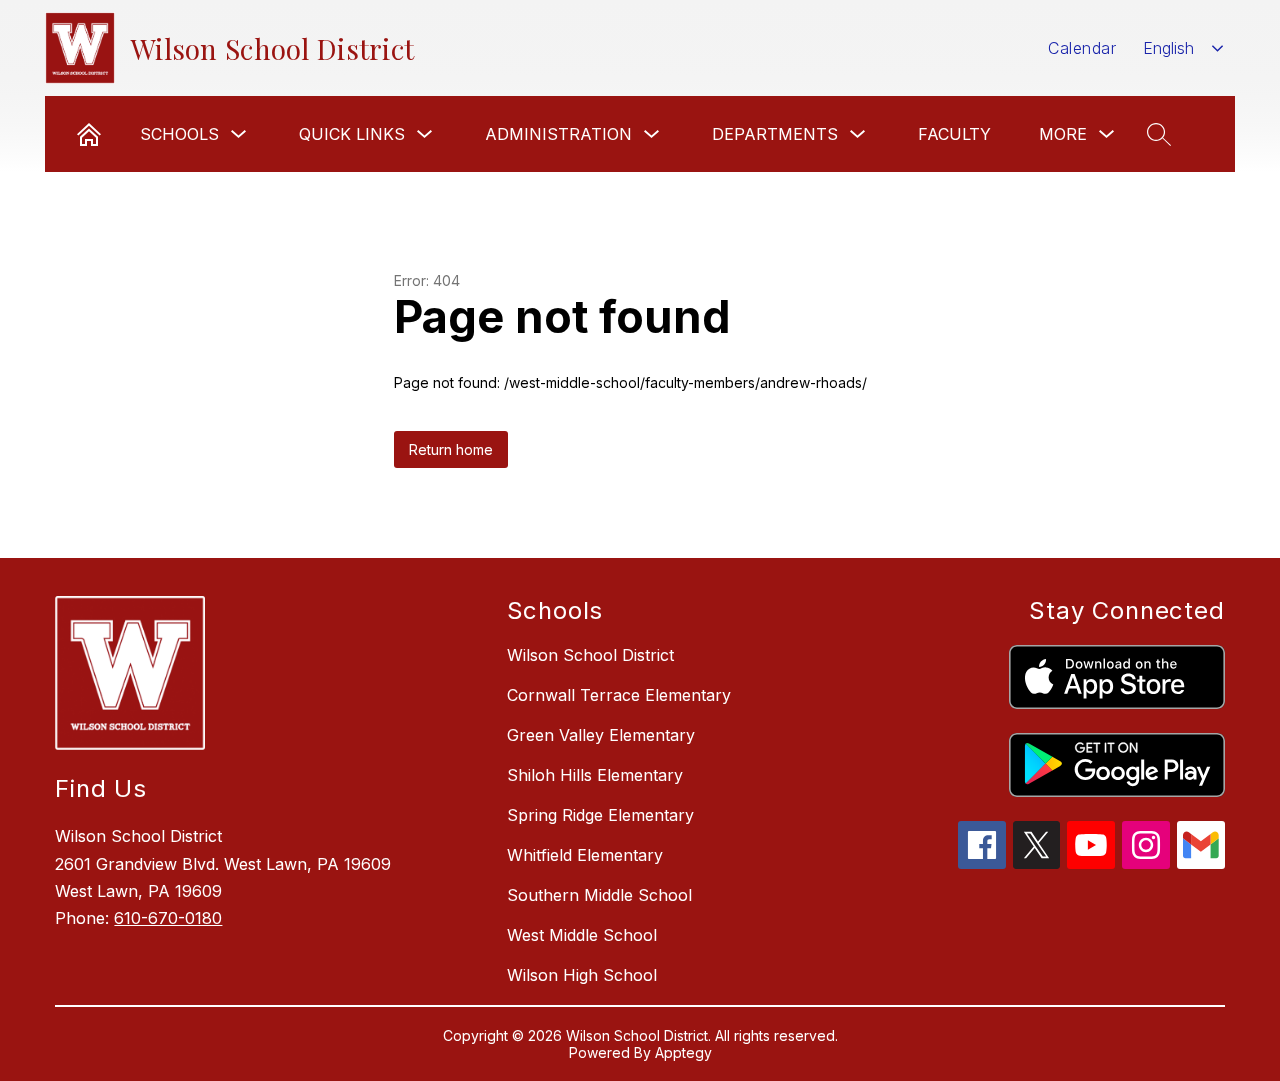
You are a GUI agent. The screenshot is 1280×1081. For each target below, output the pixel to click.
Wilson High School (582, 975)
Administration (558, 134)
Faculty (954, 134)
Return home (451, 449)
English (1168, 48)
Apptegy (683, 1052)
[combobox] (1183, 48)
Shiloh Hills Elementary (595, 775)
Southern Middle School (599, 895)
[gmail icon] (1201, 863)
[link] (89, 134)
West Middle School (582, 935)
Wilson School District (590, 655)
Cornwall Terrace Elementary (619, 695)
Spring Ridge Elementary (600, 815)
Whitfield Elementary (585, 855)
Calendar (1082, 48)
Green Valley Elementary (601, 735)
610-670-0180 (168, 918)
